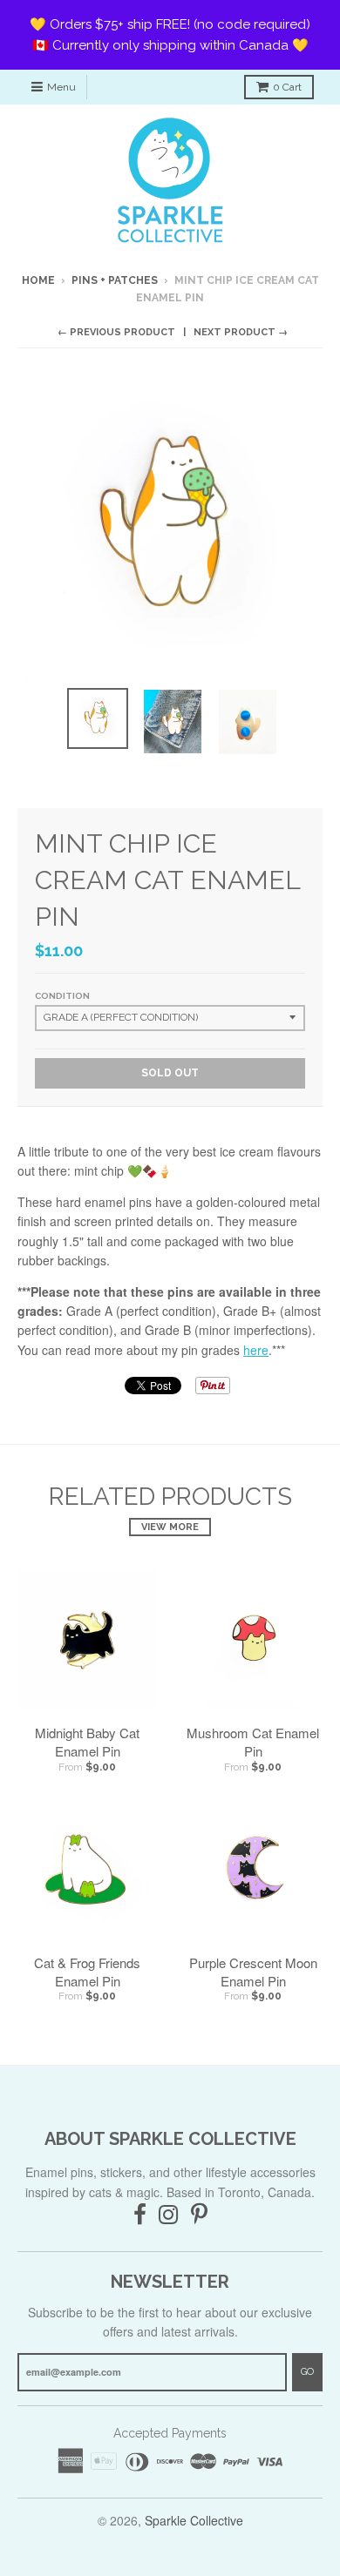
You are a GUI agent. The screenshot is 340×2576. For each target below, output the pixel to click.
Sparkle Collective (194, 2520)
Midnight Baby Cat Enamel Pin (87, 1742)
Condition (62, 996)
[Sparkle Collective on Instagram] (169, 2215)
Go (307, 2372)
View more (170, 1527)
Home (38, 280)
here (256, 1350)
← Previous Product (116, 332)
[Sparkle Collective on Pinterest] (199, 2215)
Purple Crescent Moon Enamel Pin (253, 1972)
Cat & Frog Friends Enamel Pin (87, 1972)
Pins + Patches (115, 280)
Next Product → (241, 332)
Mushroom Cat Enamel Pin (253, 1742)
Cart (287, 87)
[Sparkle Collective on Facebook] (140, 2215)
